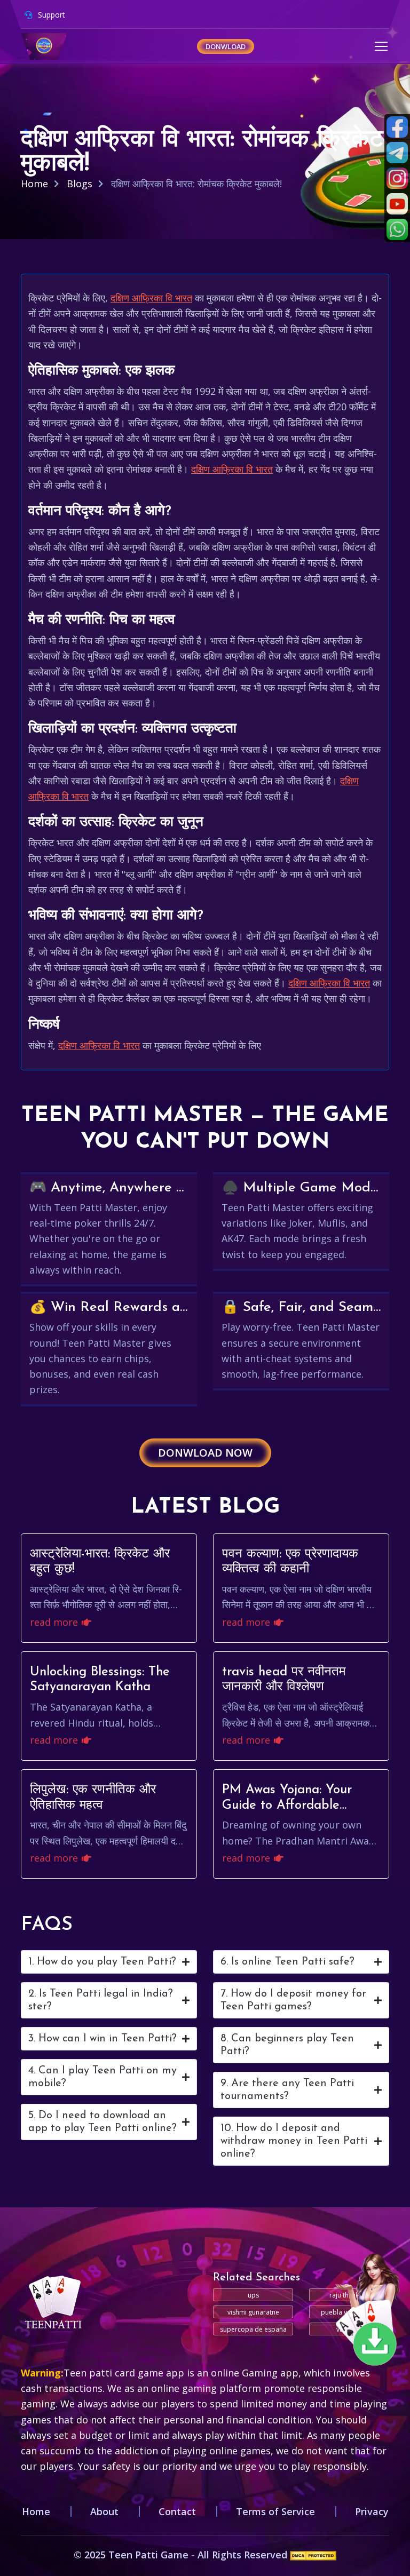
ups (253, 2295)
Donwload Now (205, 1453)
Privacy (372, 2511)
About (104, 2511)
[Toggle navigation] (381, 46)
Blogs (80, 184)
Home (34, 184)
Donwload (226, 46)
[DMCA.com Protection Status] (313, 2555)
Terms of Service (275, 2511)
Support (50, 15)
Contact (177, 2511)
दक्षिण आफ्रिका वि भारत (151, 298)
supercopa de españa (253, 2329)
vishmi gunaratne (253, 2312)
